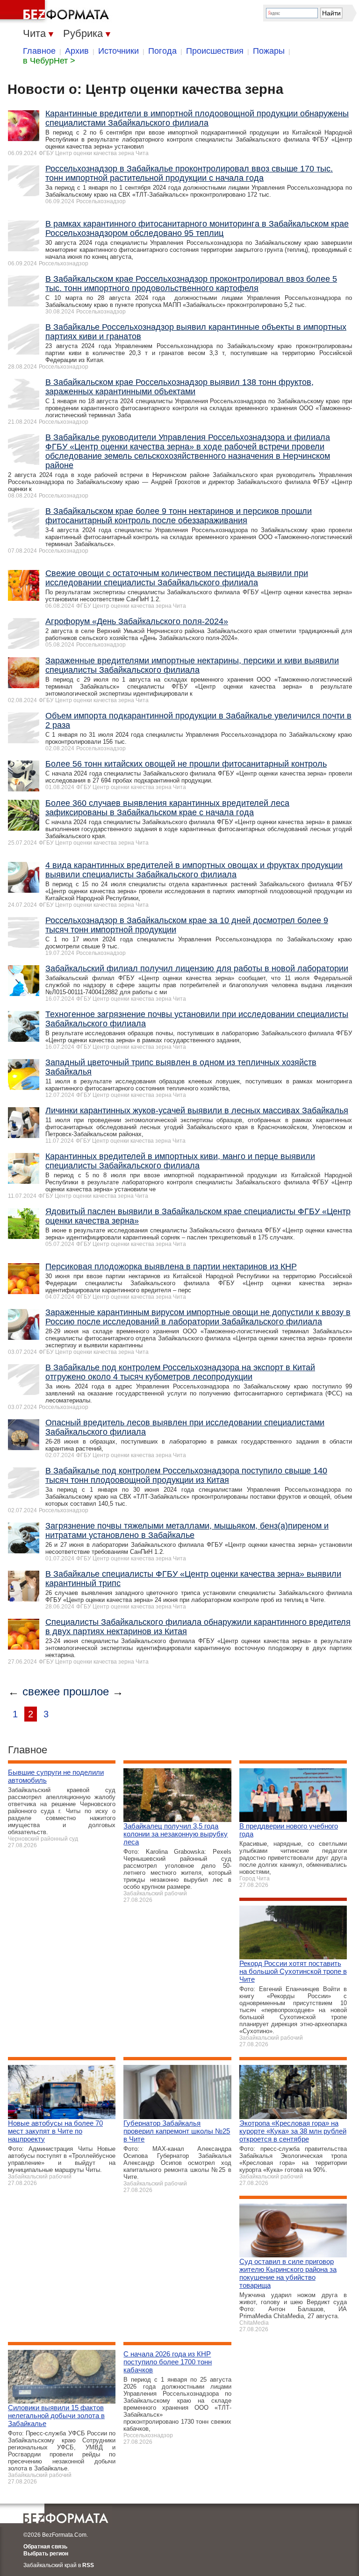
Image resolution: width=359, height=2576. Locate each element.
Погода (162, 51)
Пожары (269, 51)
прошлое (86, 1691)
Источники (118, 51)
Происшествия (215, 51)
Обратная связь (45, 2547)
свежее (41, 1691)
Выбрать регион (46, 2554)
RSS (88, 2565)
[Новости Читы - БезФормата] (56, 12)
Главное (39, 51)
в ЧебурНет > (49, 61)
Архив (77, 51)
